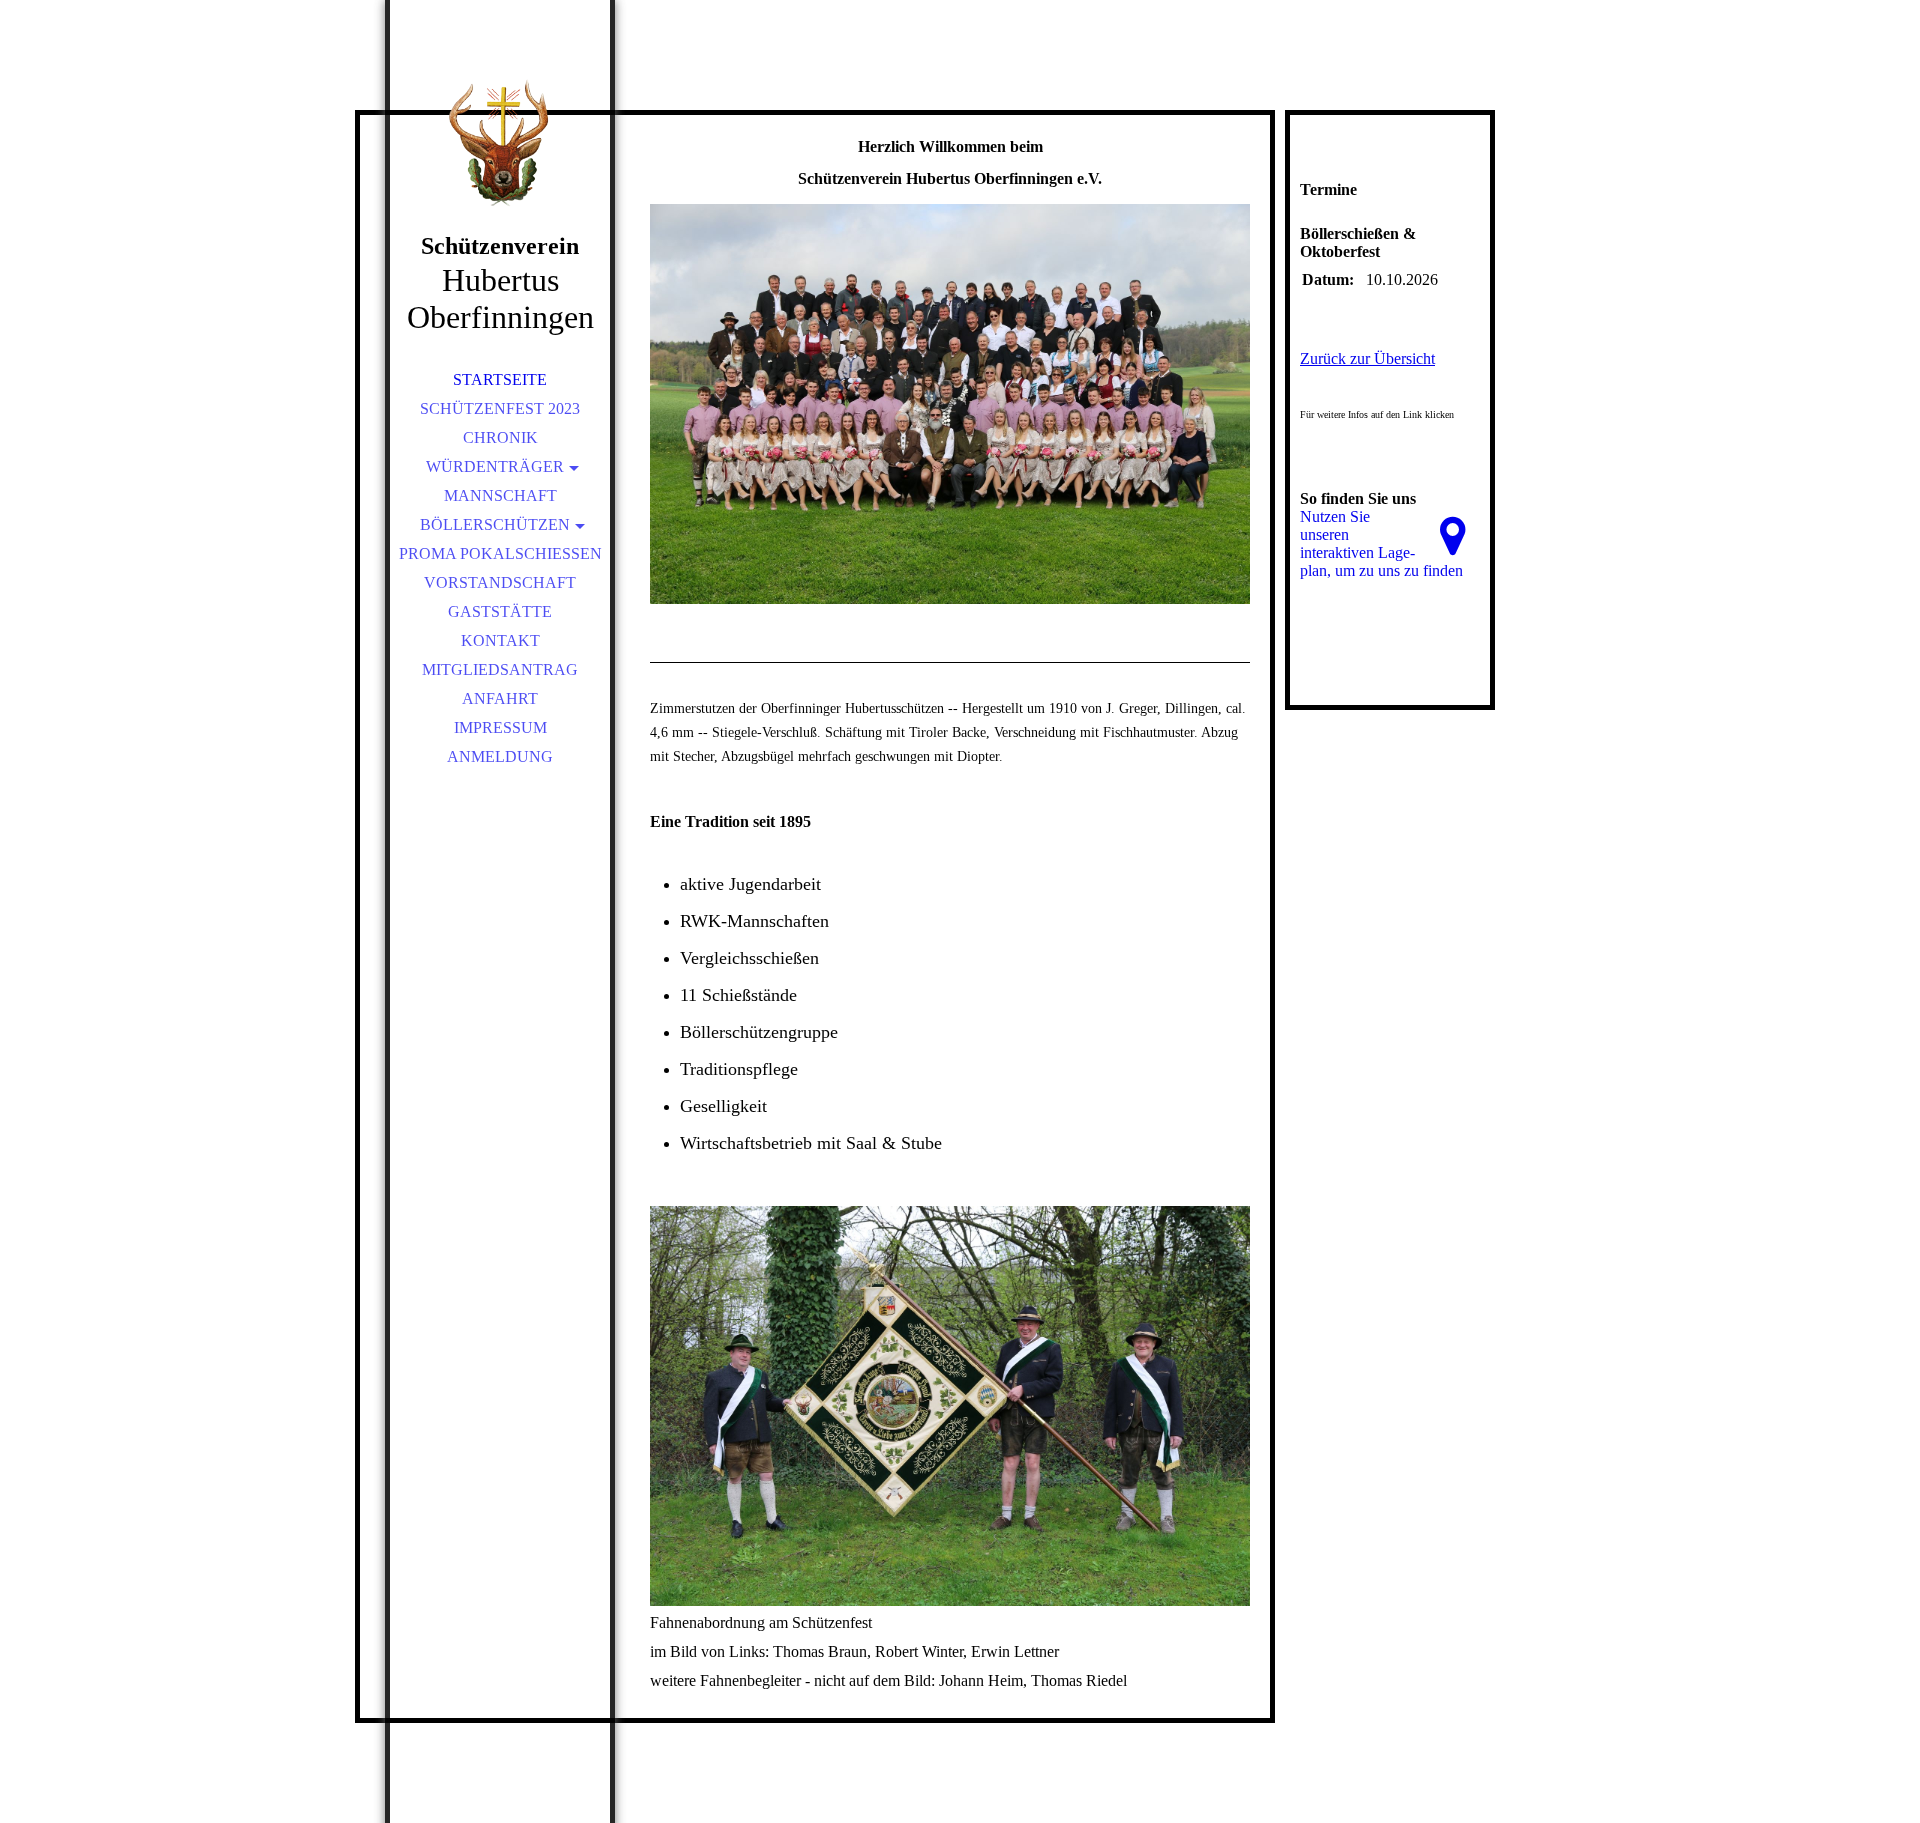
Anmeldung (500, 756)
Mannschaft (500, 495)
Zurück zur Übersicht (1367, 358)
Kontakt (500, 640)
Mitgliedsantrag (500, 669)
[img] (500, 140)
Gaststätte (500, 611)
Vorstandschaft (500, 582)
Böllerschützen (495, 524)
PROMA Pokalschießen (500, 553)
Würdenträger (495, 466)
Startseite (500, 379)
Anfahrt (500, 698)
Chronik (500, 437)
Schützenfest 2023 (500, 408)
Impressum (500, 727)
